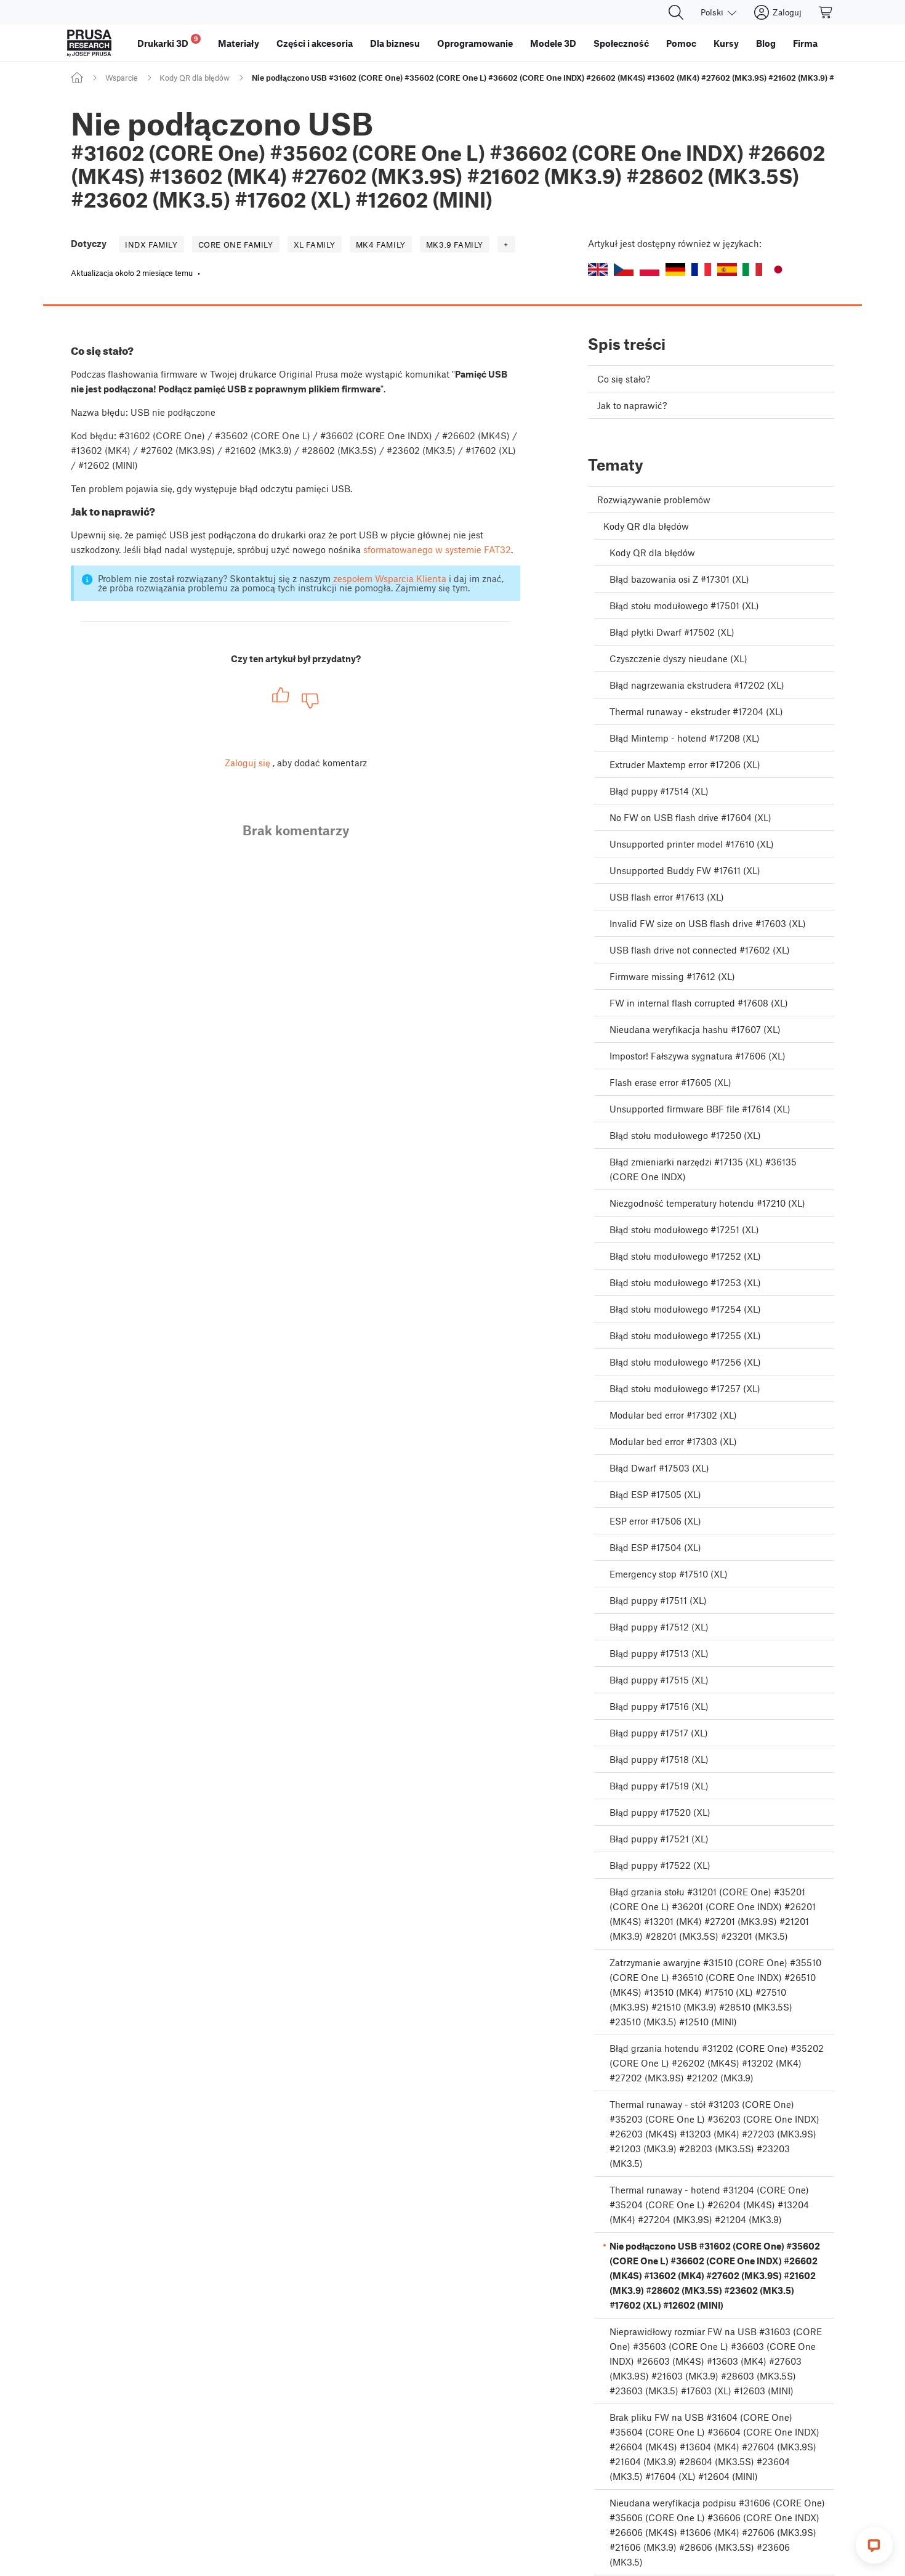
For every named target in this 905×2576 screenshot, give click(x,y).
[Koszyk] (826, 12)
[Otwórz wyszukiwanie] (676, 12)
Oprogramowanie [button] (475, 43)
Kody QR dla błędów (195, 78)
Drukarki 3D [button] (168, 42)
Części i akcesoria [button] (315, 43)
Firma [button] (805, 43)
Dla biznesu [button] (395, 43)
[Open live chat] (874, 2545)
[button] (598, 269)
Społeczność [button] (621, 43)
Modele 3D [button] (553, 43)
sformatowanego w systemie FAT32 (437, 549)
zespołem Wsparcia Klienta (390, 578)
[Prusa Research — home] (89, 43)
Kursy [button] (726, 43)
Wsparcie (122, 78)
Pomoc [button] (681, 43)
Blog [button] (766, 43)
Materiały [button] (239, 43)
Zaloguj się (247, 763)
